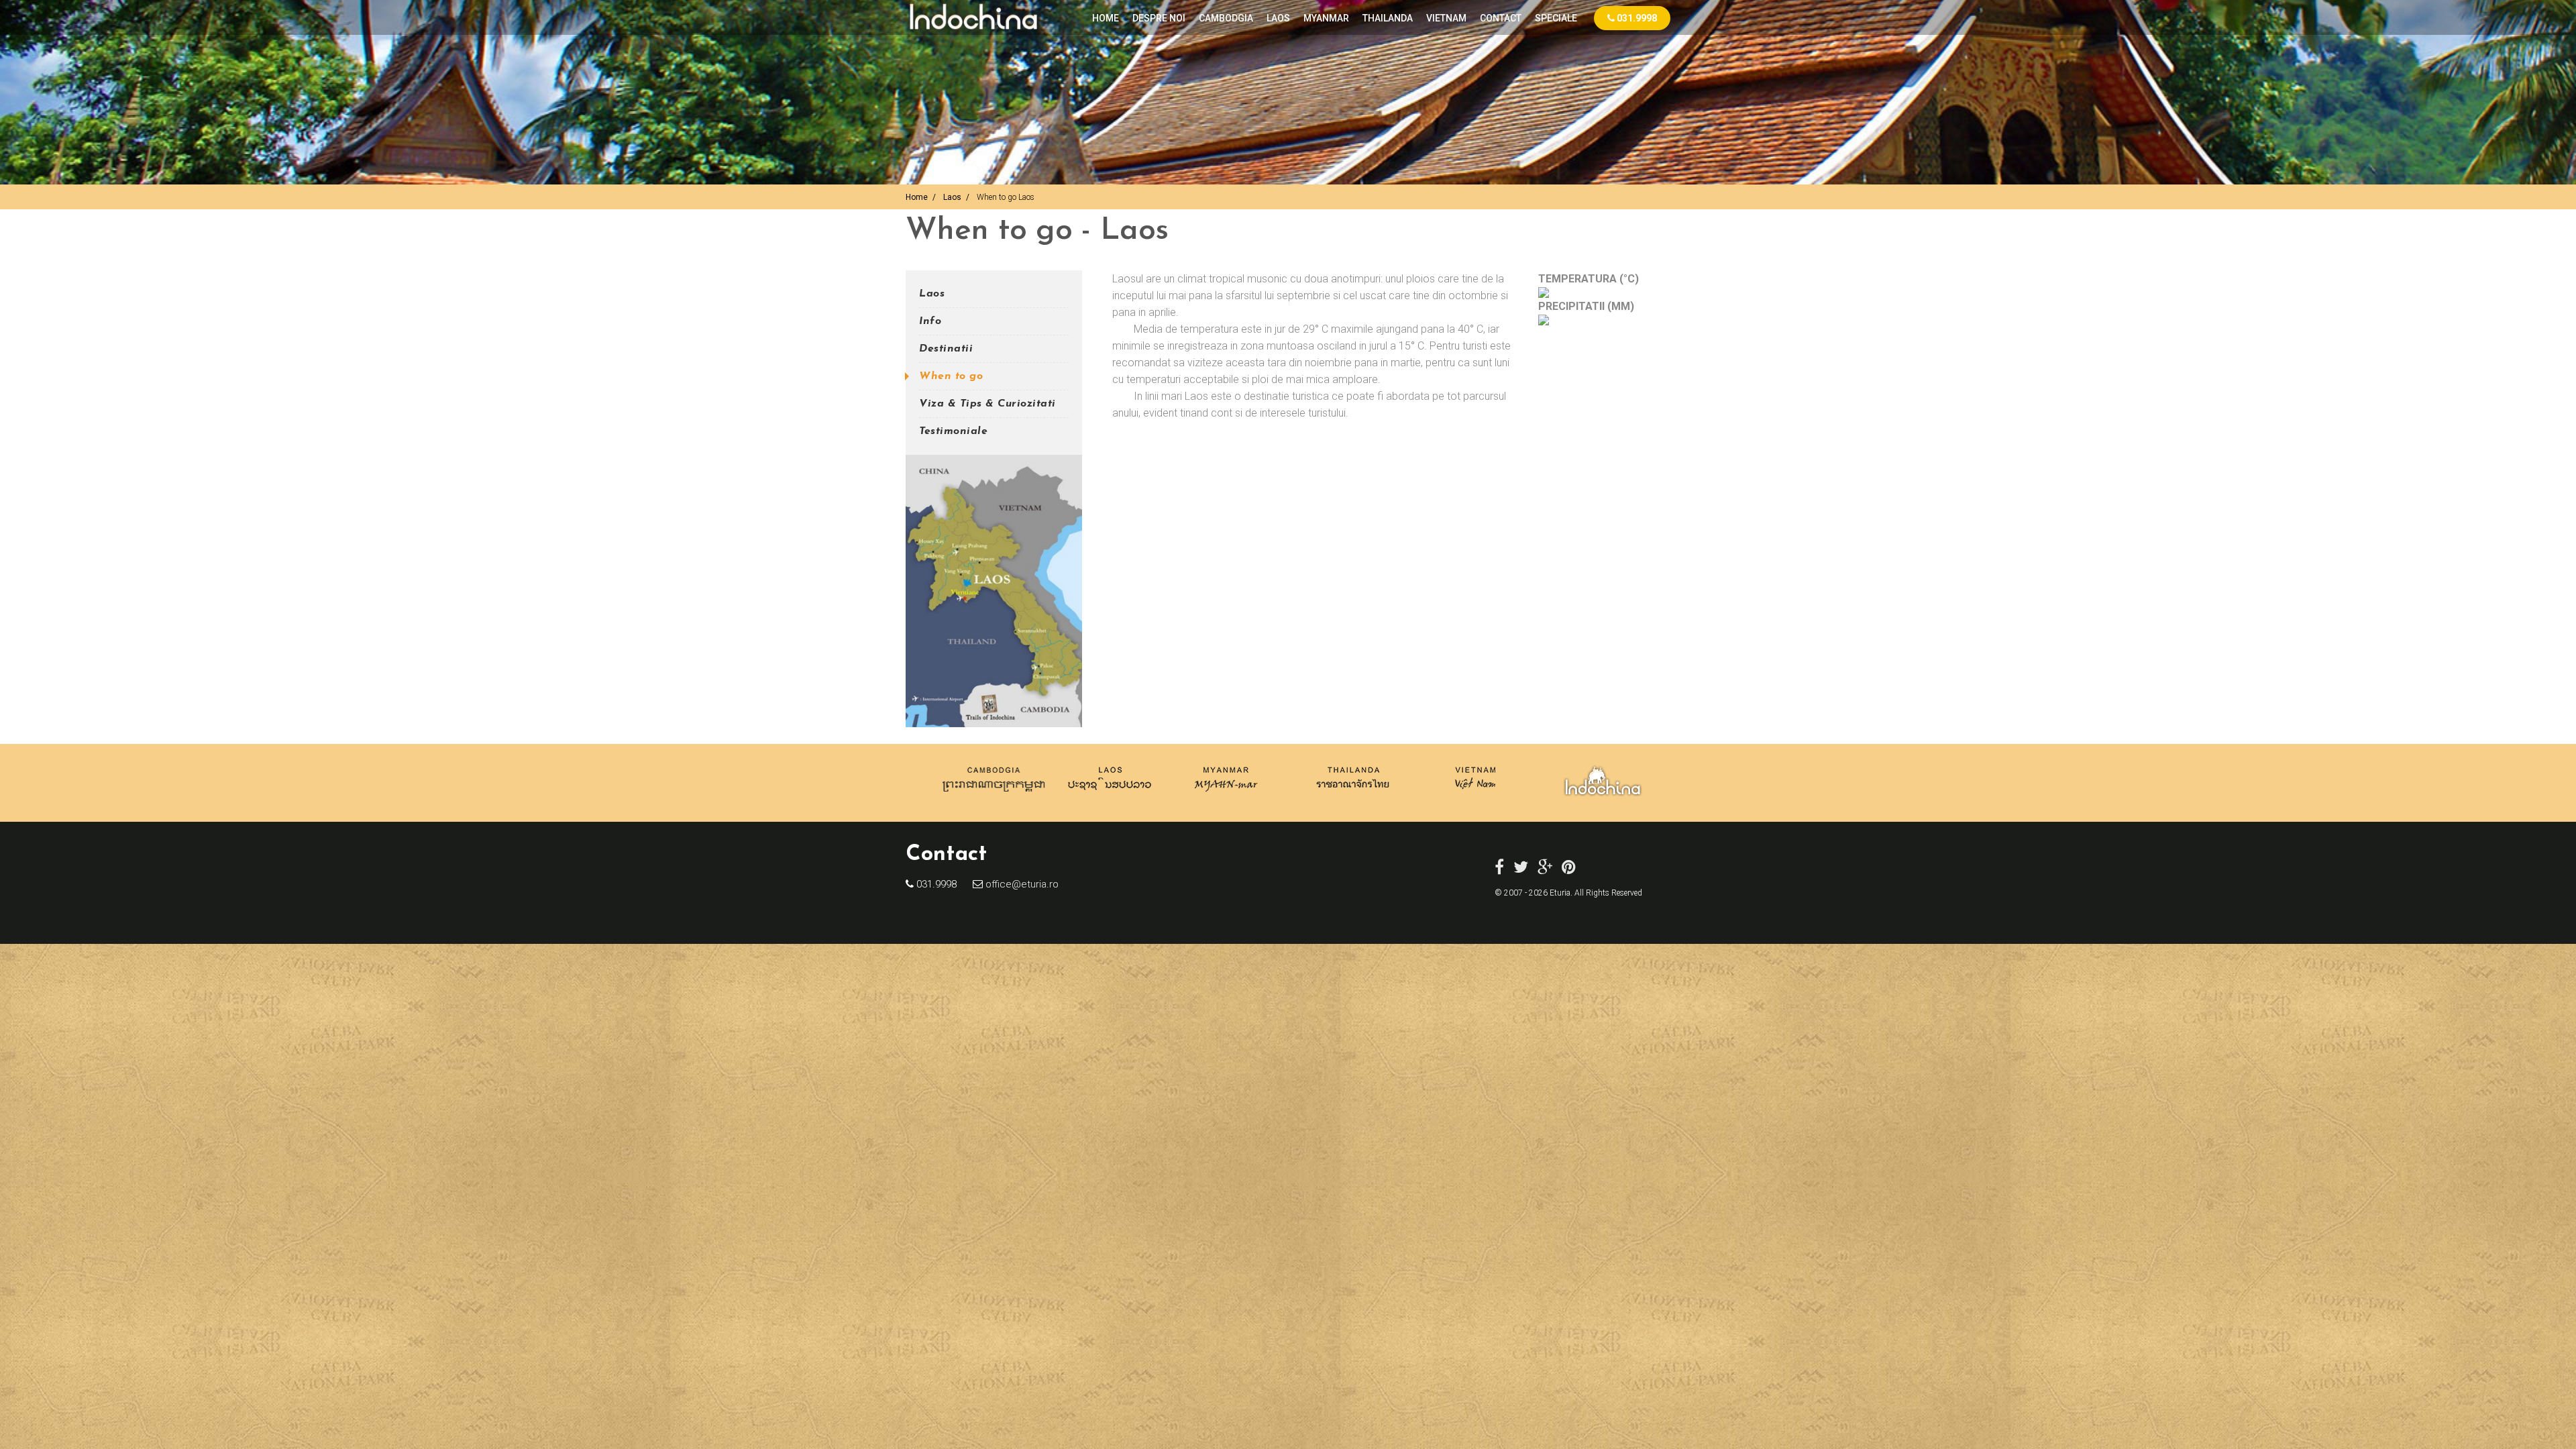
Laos (952, 197)
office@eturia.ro (1021, 884)
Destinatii (946, 349)
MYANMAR (1326, 18)
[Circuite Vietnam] (1474, 795)
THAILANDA (1388, 18)
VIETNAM (1446, 18)
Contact (1501, 18)
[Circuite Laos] (1110, 795)
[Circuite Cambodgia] (995, 795)
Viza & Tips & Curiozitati (987, 404)
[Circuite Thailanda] (1353, 795)
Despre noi (1159, 18)
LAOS (1278, 18)
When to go (951, 376)
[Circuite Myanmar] (1226, 795)
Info (930, 321)
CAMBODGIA (1226, 18)
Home (1106, 18)
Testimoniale (953, 431)
